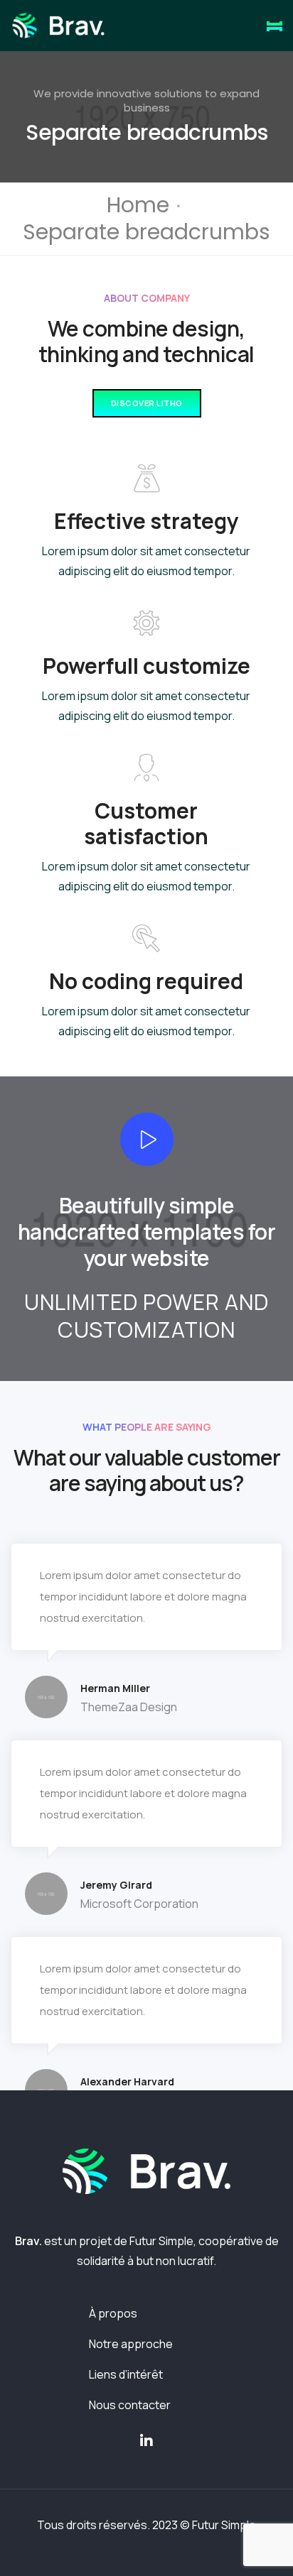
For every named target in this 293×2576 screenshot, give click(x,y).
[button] (147, 404)
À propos (113, 2313)
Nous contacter (130, 2405)
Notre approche (131, 2344)
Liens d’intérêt (126, 2374)
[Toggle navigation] (275, 26)
